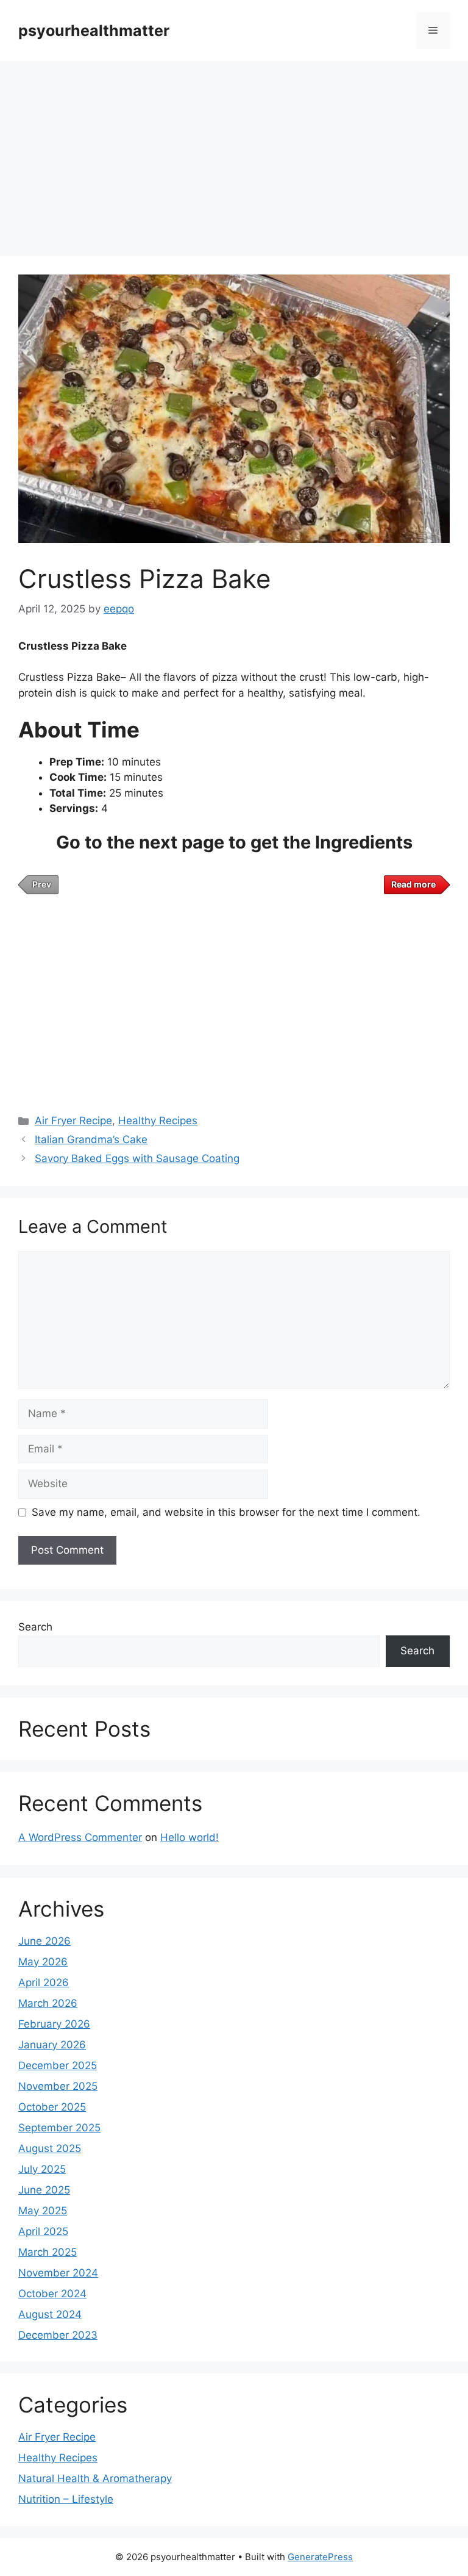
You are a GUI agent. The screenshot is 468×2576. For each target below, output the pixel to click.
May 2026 (43, 1962)
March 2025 (48, 2252)
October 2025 (52, 2107)
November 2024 (58, 2273)
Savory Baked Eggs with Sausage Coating (137, 1158)
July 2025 (42, 2169)
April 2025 (43, 2231)
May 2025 (43, 2211)
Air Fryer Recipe (73, 1121)
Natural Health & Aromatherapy (95, 2478)
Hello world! (190, 1837)
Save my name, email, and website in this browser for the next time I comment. (226, 1512)
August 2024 (50, 2314)
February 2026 (54, 2024)
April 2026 (44, 1982)
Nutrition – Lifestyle (66, 2499)
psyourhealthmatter (94, 30)
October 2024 (52, 2294)
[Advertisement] (234, 152)
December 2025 (58, 2065)
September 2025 (59, 2128)
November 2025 (58, 2086)
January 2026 (52, 2045)
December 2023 (58, 2335)
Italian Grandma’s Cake (91, 1139)
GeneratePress (320, 2557)
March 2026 (48, 2003)
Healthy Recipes (158, 1121)
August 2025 (50, 2148)
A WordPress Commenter (80, 1837)
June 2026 (44, 1941)
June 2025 (44, 2190)
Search (35, 1627)
